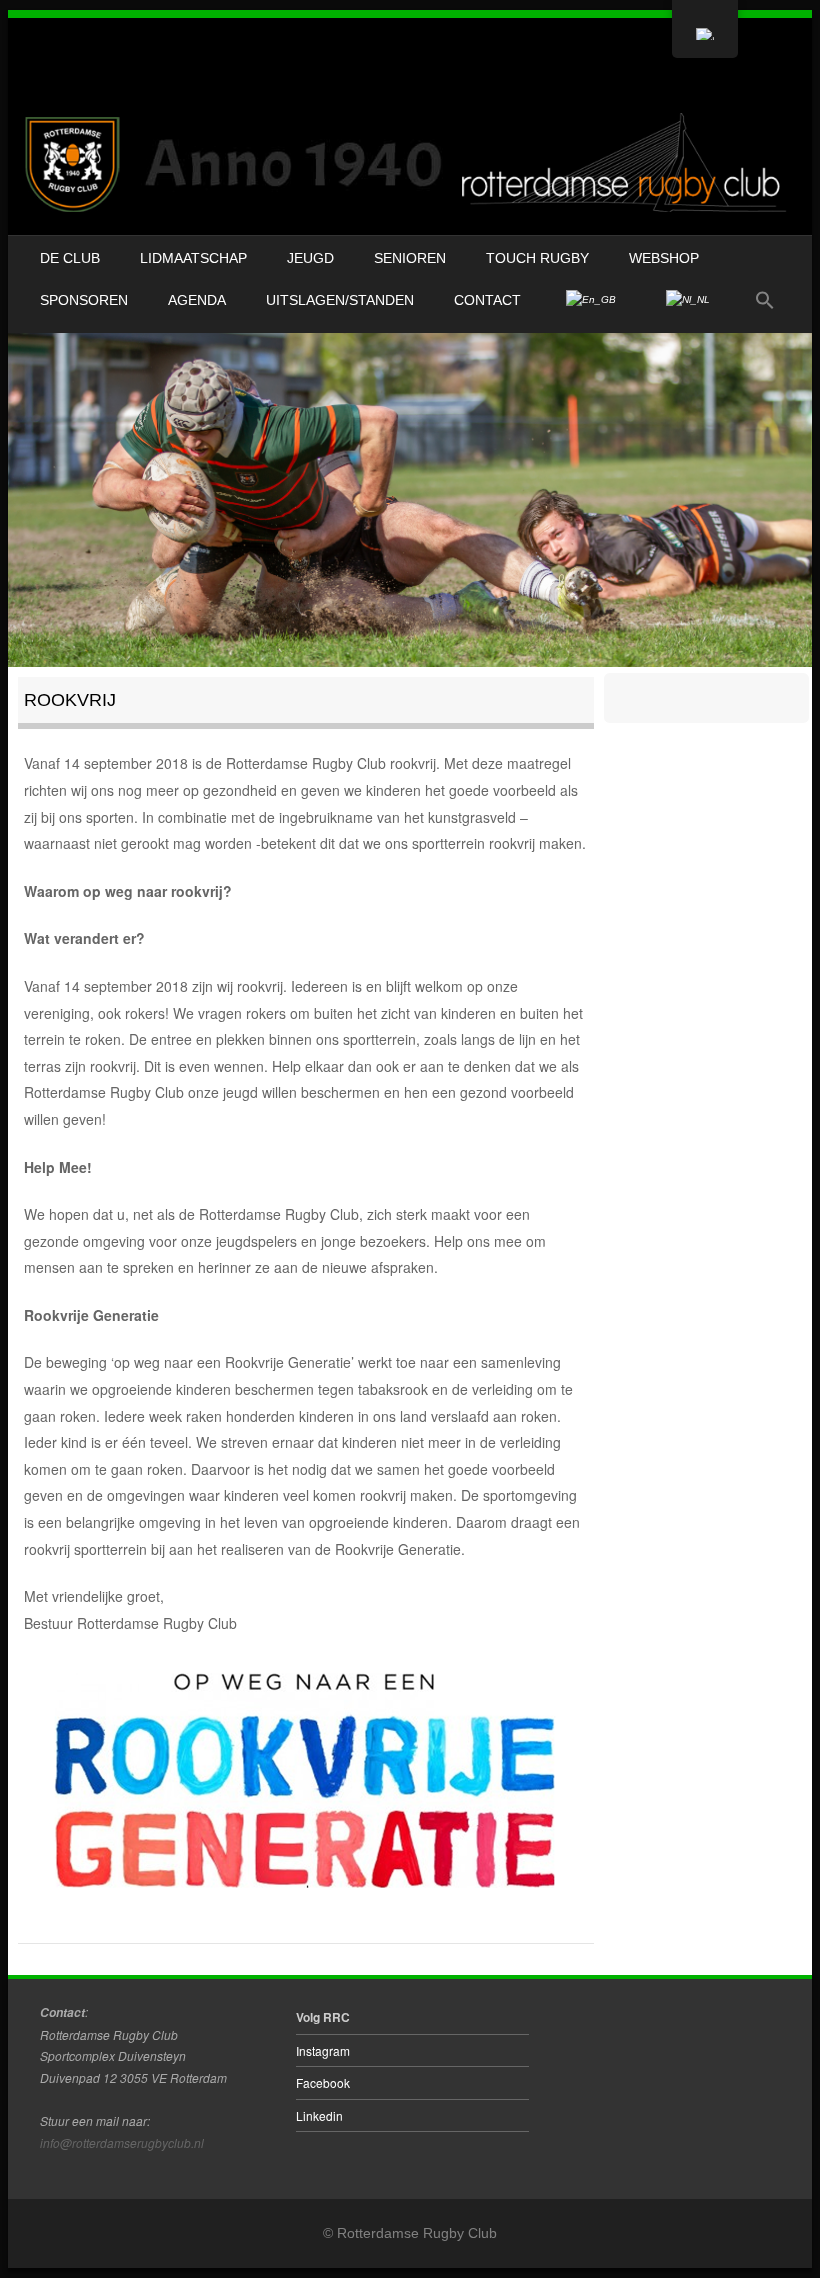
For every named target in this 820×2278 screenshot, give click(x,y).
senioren (410, 258)
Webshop (664, 258)
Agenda (197, 300)
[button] (765, 301)
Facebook (323, 2082)
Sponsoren (84, 300)
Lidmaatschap (193, 258)
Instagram (323, 2050)
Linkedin (319, 2115)
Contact (487, 300)
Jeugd (310, 258)
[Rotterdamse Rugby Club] (410, 164)
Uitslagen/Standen (340, 300)
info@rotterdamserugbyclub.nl (122, 2142)
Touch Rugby (537, 258)
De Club (70, 258)
